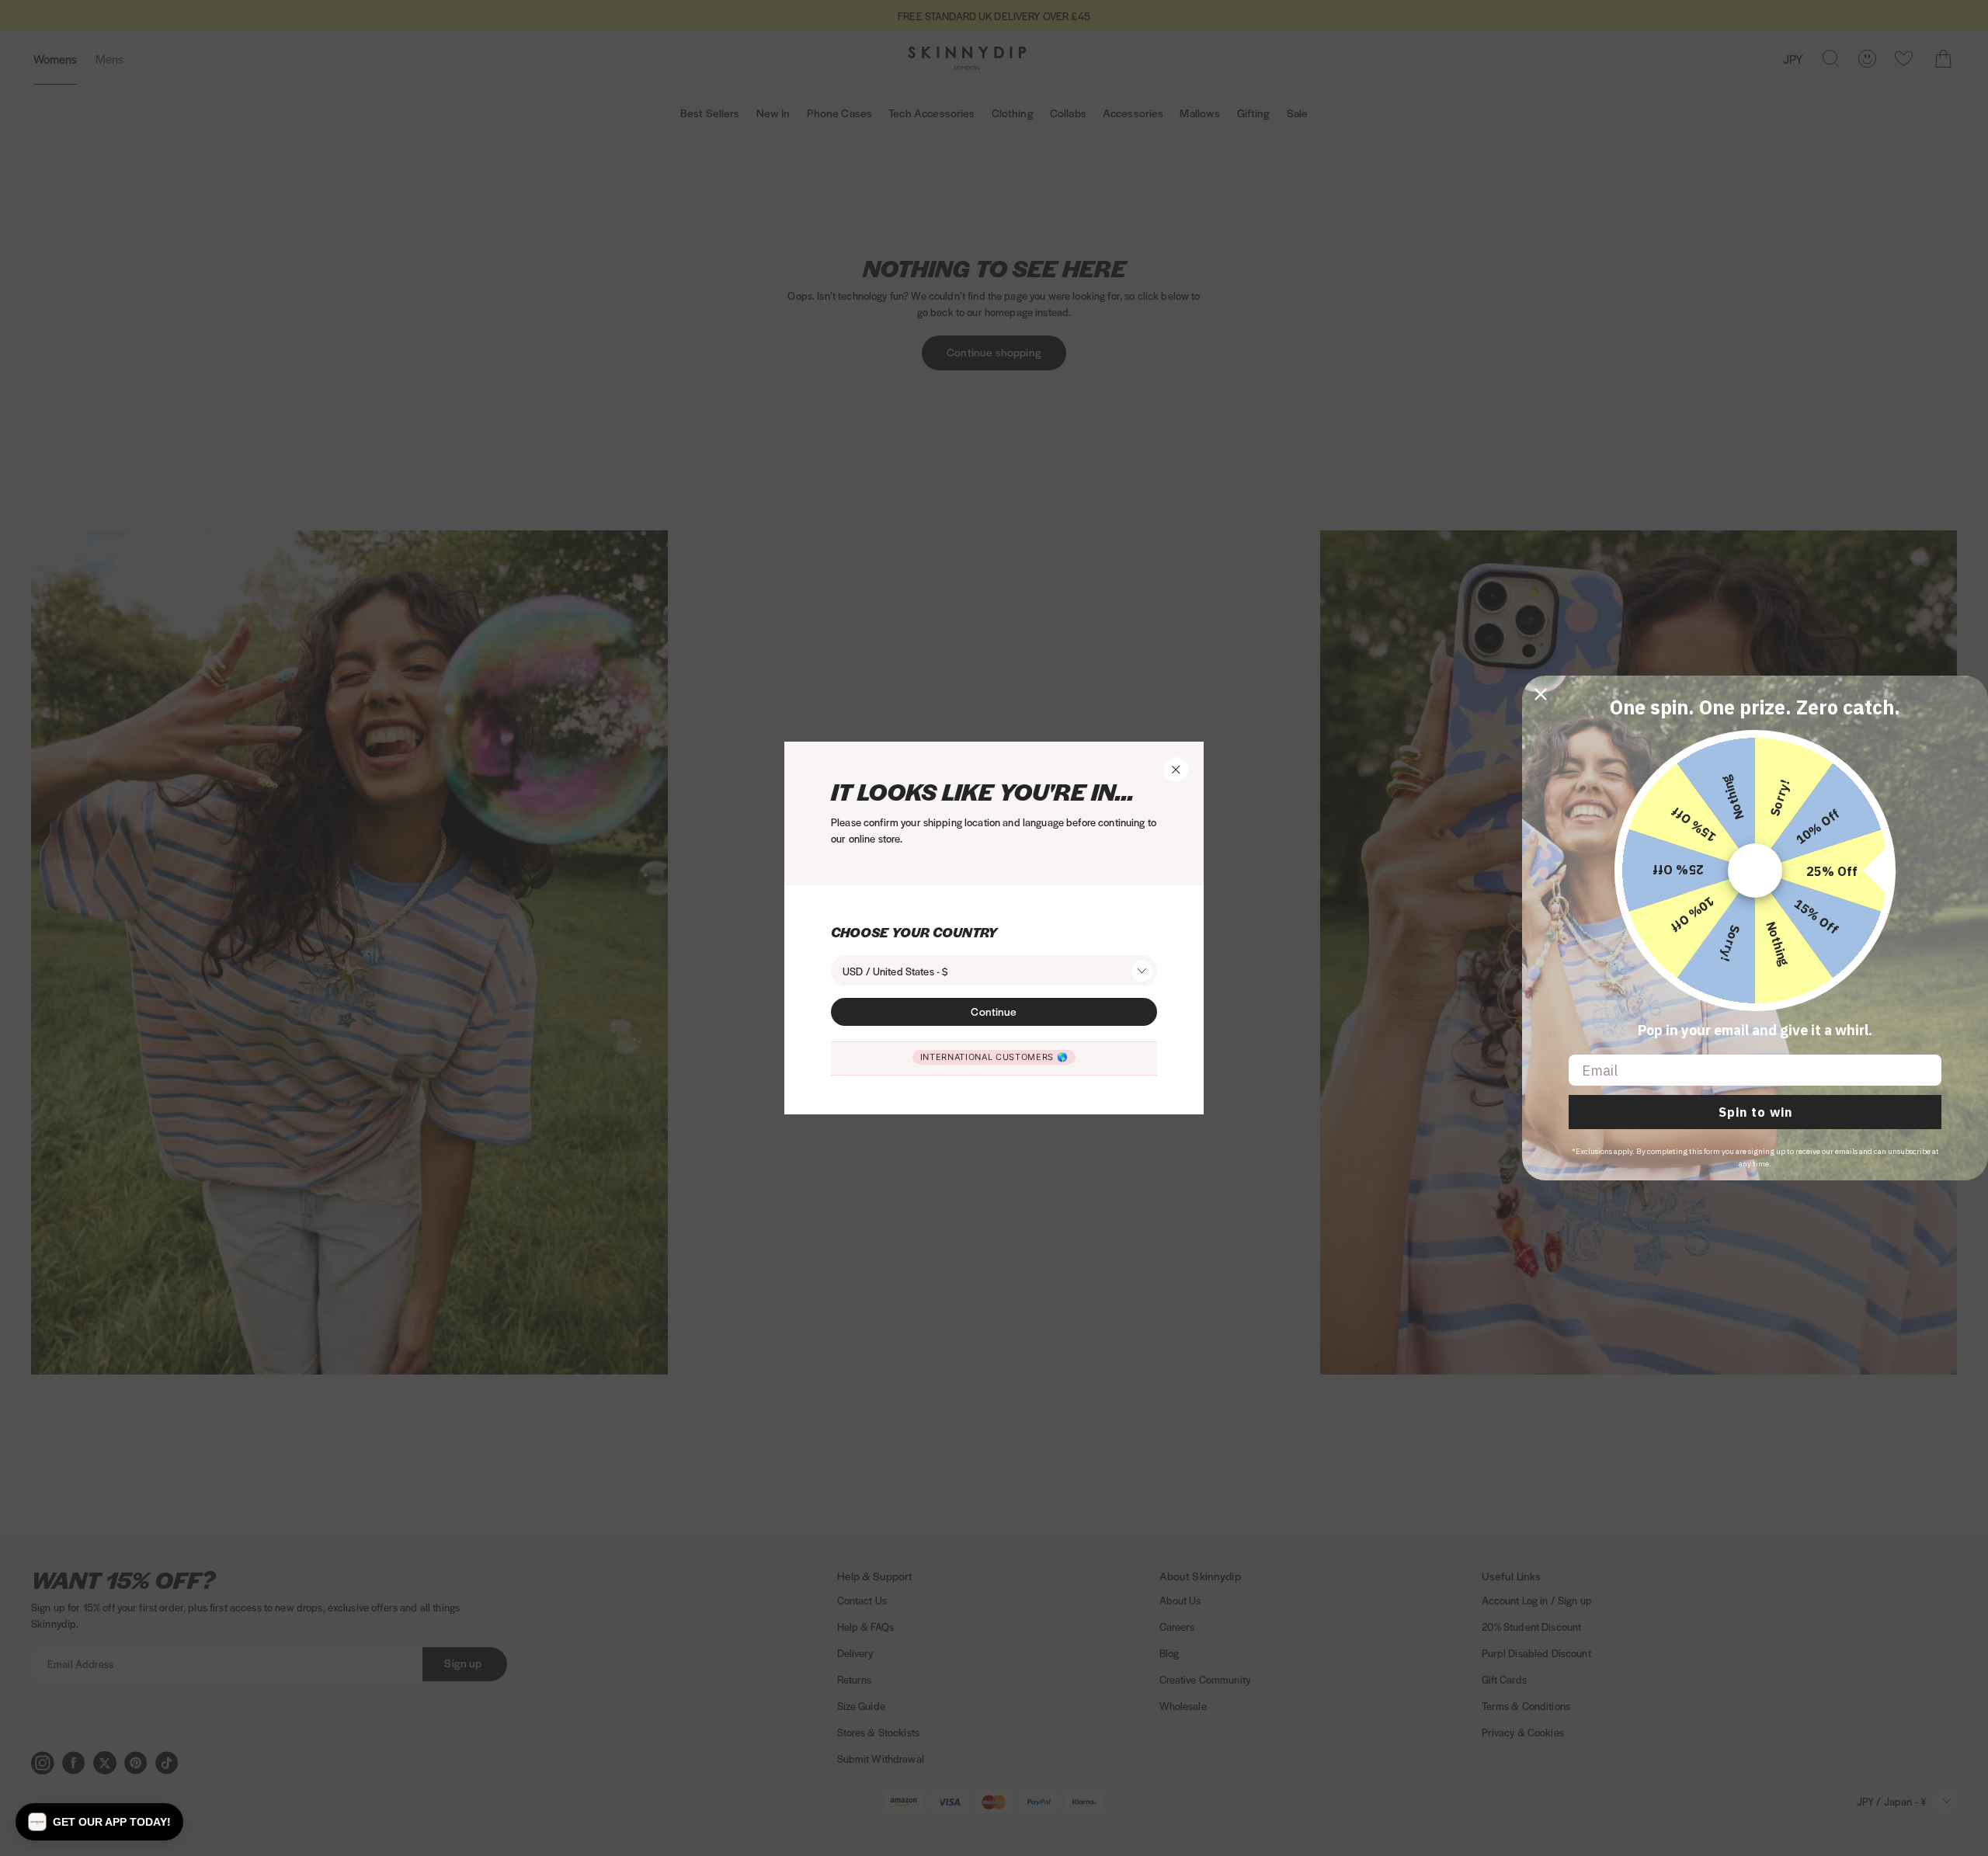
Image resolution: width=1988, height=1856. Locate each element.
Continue (994, 1011)
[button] (99, 1822)
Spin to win (1755, 1112)
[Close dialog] (1541, 694)
